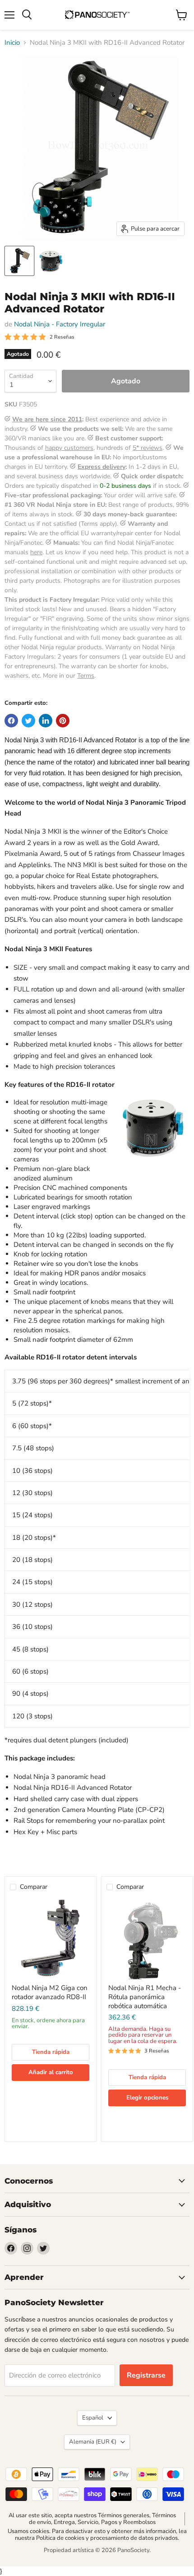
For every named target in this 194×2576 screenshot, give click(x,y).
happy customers (69, 448)
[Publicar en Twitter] (28, 721)
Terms (86, 676)
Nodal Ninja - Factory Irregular (60, 324)
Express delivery (102, 467)
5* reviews (148, 448)
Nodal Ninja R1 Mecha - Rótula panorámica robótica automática (145, 1997)
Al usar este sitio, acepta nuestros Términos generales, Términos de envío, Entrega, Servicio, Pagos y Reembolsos (92, 2519)
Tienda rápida (51, 2052)
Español (93, 2418)
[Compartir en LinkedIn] (46, 721)
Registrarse (146, 2375)
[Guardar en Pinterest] (63, 721)
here (36, 552)
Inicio (12, 43)
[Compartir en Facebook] (11, 721)
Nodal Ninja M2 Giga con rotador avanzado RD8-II (50, 1992)
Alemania (93, 2442)
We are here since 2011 (47, 419)
